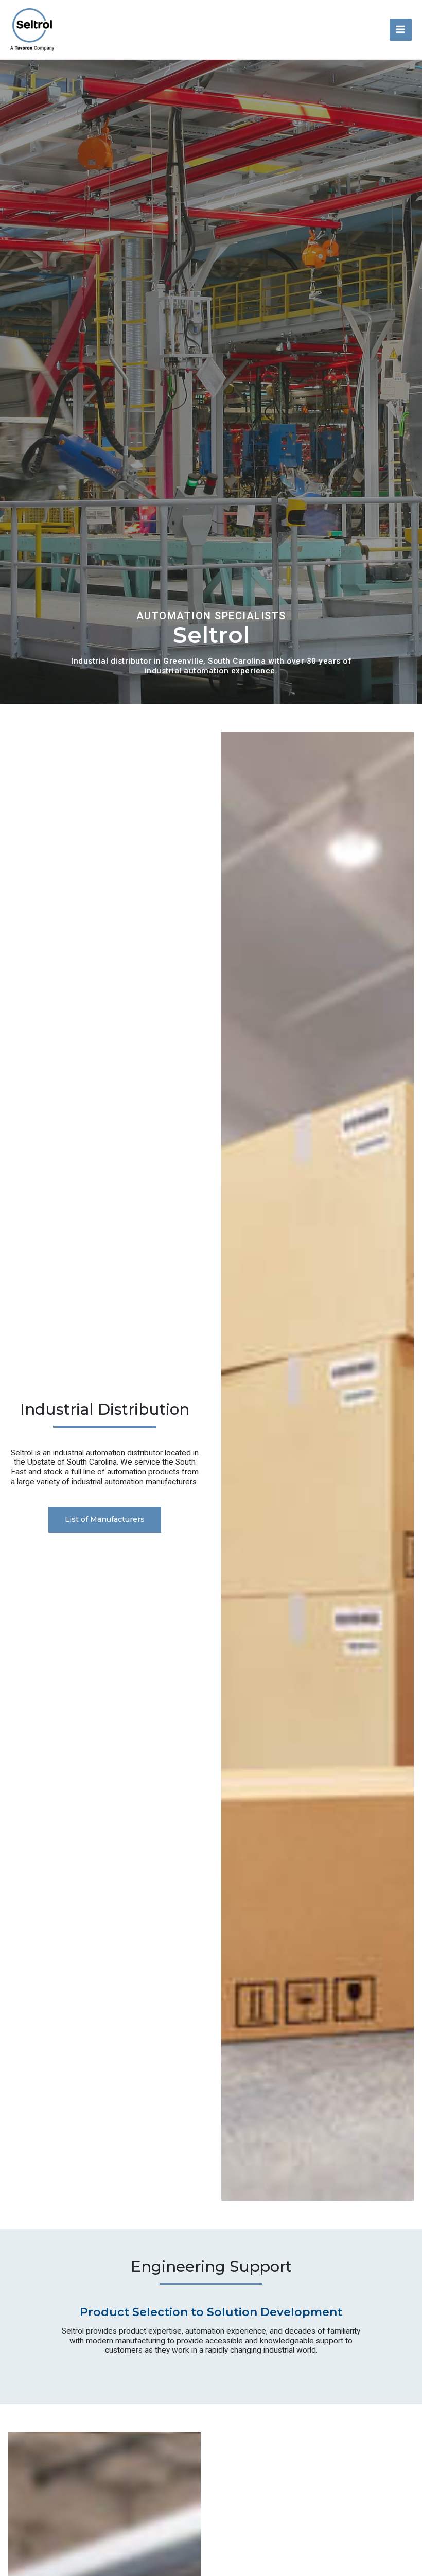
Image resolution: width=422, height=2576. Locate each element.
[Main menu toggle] (401, 30)
